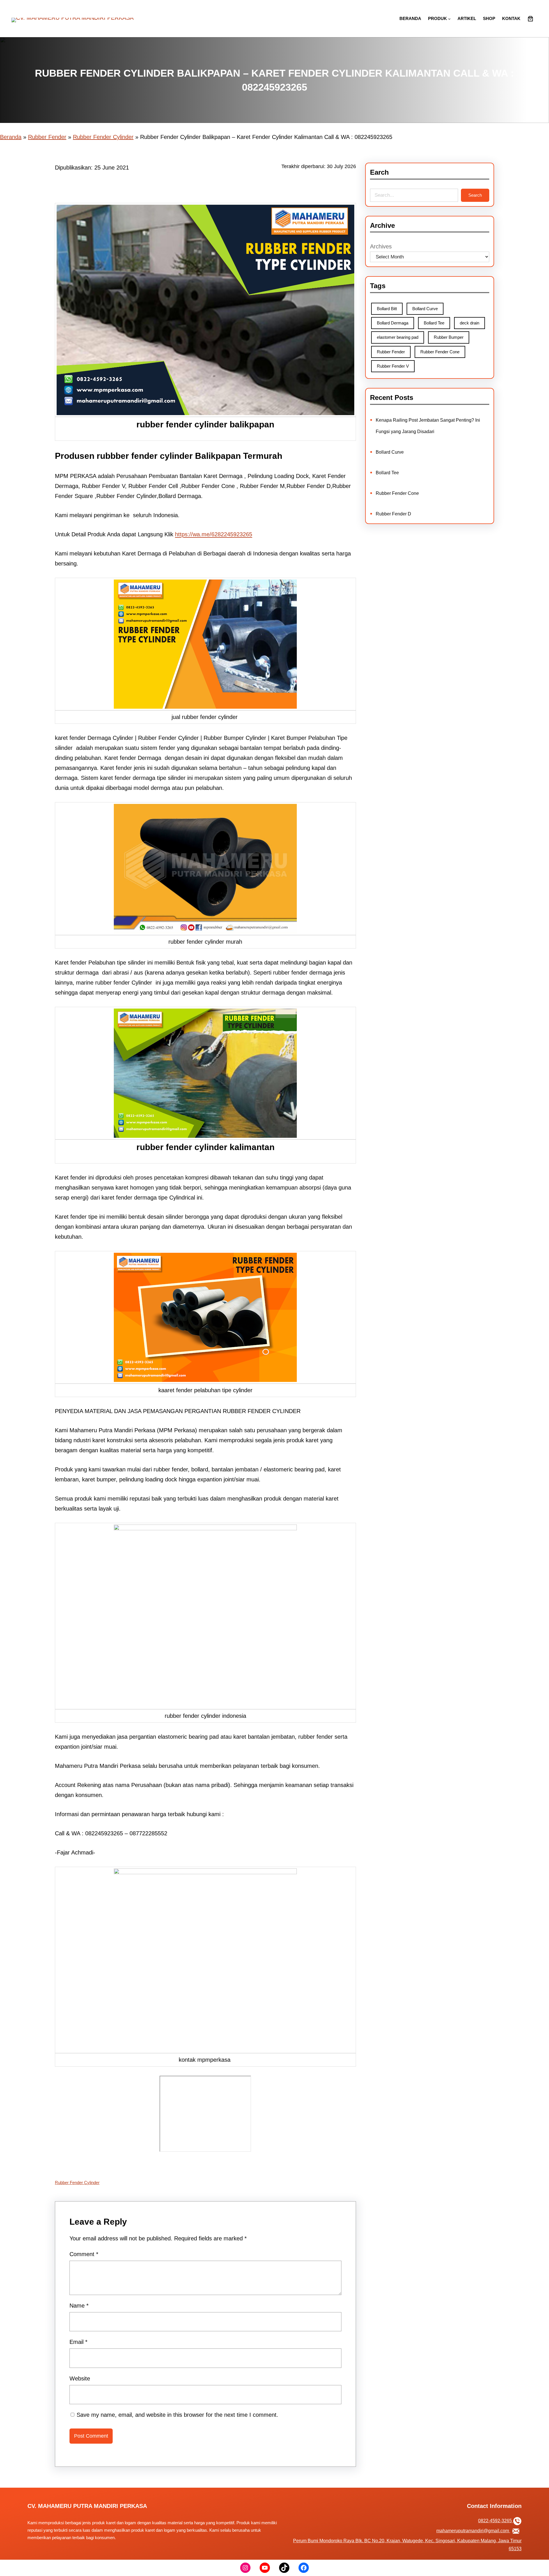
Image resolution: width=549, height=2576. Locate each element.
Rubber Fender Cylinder (103, 137)
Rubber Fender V (393, 366)
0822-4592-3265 (496, 2521)
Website (80, 2378)
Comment (84, 2254)
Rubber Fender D (393, 514)
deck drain (470, 323)
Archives (381, 246)
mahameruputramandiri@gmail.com (473, 2531)
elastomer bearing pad (398, 337)
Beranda (11, 137)
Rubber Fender (47, 137)
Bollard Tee (434, 323)
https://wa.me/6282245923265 (214, 534)
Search (475, 195)
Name (79, 2306)
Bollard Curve (425, 309)
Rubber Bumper (449, 337)
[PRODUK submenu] (449, 19)
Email (78, 2342)
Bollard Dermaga (393, 323)
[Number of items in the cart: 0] (530, 19)
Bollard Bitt (387, 309)
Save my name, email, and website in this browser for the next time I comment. (177, 2415)
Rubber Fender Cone (440, 352)
